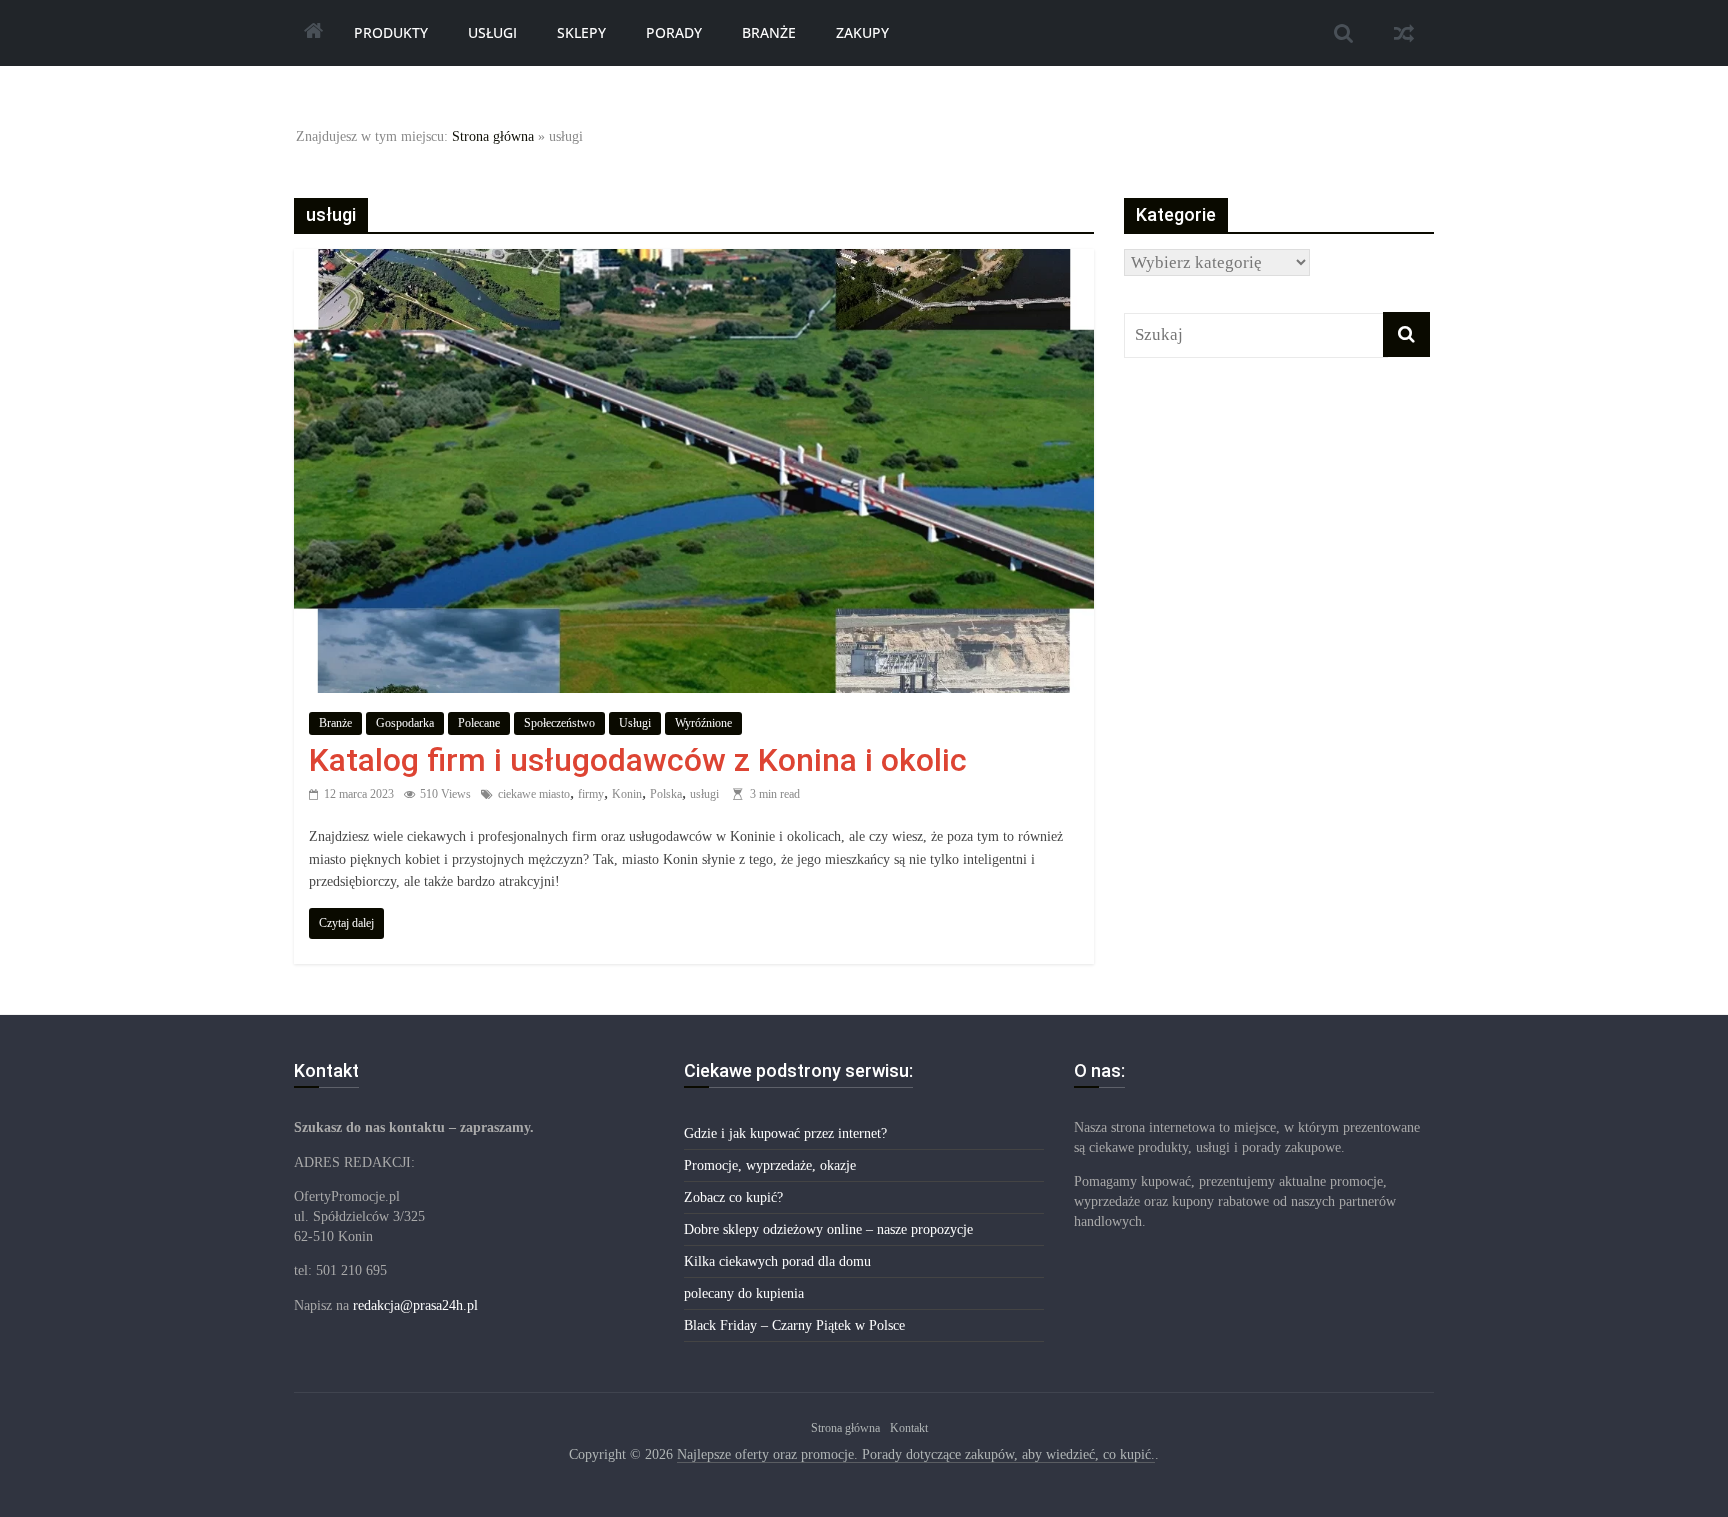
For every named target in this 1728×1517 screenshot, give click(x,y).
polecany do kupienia (744, 1293)
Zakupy (862, 32)
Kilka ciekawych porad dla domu (777, 1261)
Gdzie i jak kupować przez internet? (785, 1133)
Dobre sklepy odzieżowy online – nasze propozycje (828, 1229)
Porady (674, 32)
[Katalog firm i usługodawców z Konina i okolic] (694, 262)
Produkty (391, 32)
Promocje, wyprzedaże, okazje (770, 1165)
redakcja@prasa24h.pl (415, 1305)
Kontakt (909, 1428)
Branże (769, 32)
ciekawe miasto (534, 794)
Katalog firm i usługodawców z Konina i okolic (638, 760)
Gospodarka (405, 723)
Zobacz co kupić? (733, 1197)
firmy (591, 794)
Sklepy (581, 32)
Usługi (492, 32)
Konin (627, 794)
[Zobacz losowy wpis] (1404, 33)
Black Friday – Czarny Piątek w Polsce (794, 1325)
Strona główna (493, 136)
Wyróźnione (703, 723)
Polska (666, 794)
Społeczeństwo (559, 723)
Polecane (479, 723)
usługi (704, 794)
